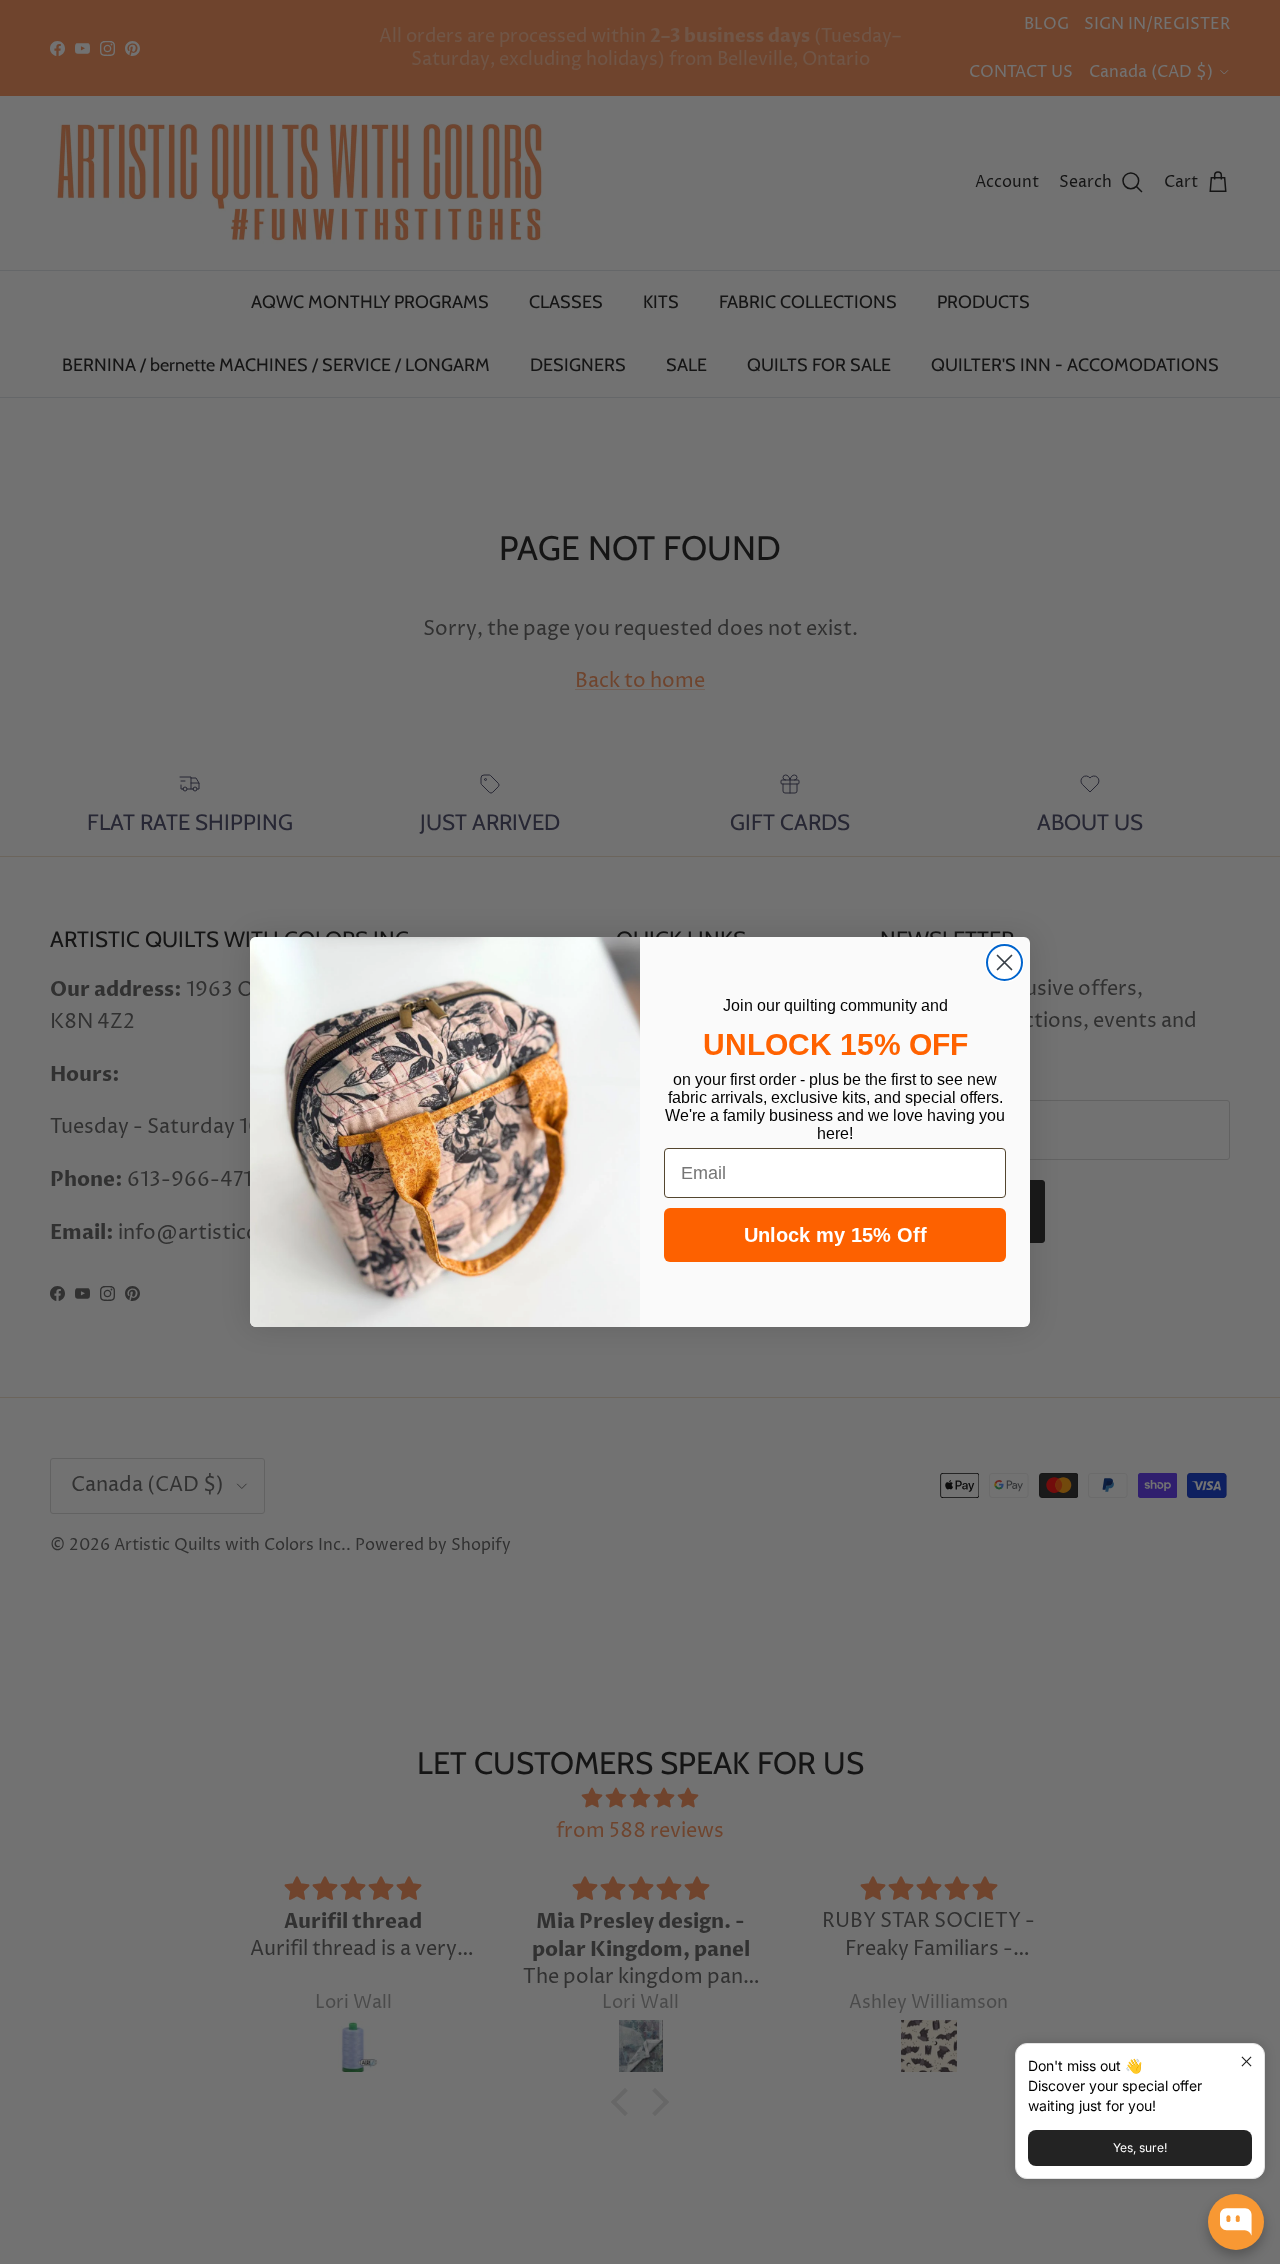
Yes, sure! (1140, 2147)
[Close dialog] (1004, 962)
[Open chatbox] (1236, 2222)
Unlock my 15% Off (835, 1235)
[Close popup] (1246, 2061)
